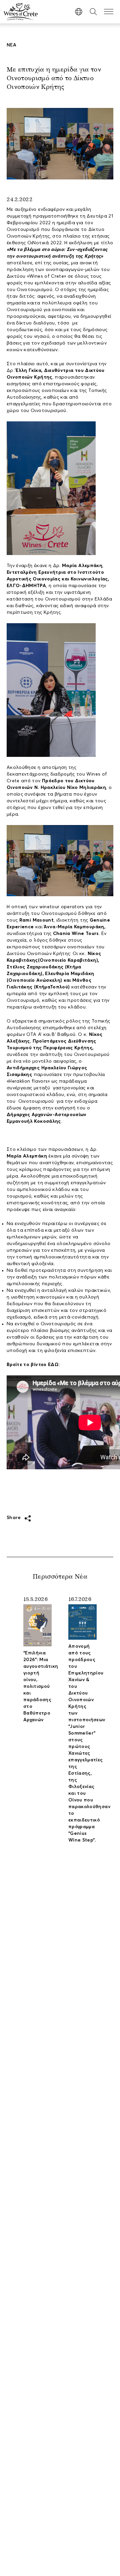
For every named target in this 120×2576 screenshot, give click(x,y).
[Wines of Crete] (21, 12)
